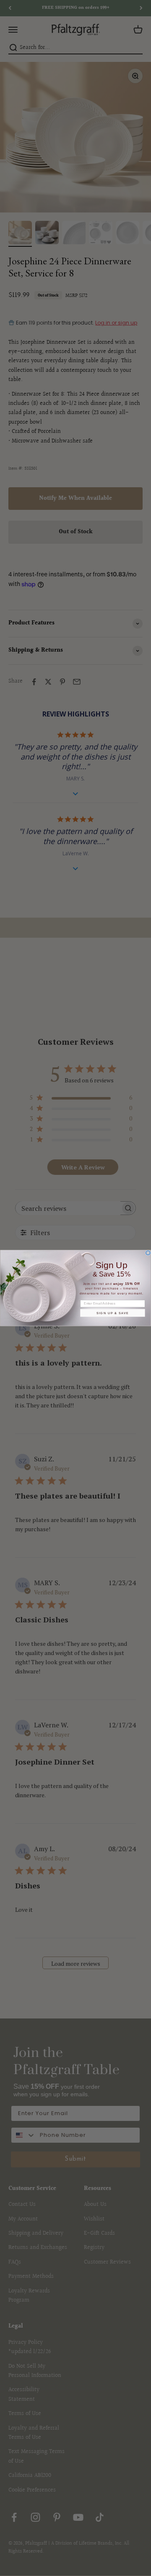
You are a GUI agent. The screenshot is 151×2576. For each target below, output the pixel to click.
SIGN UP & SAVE (113, 1313)
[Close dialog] (148, 1253)
